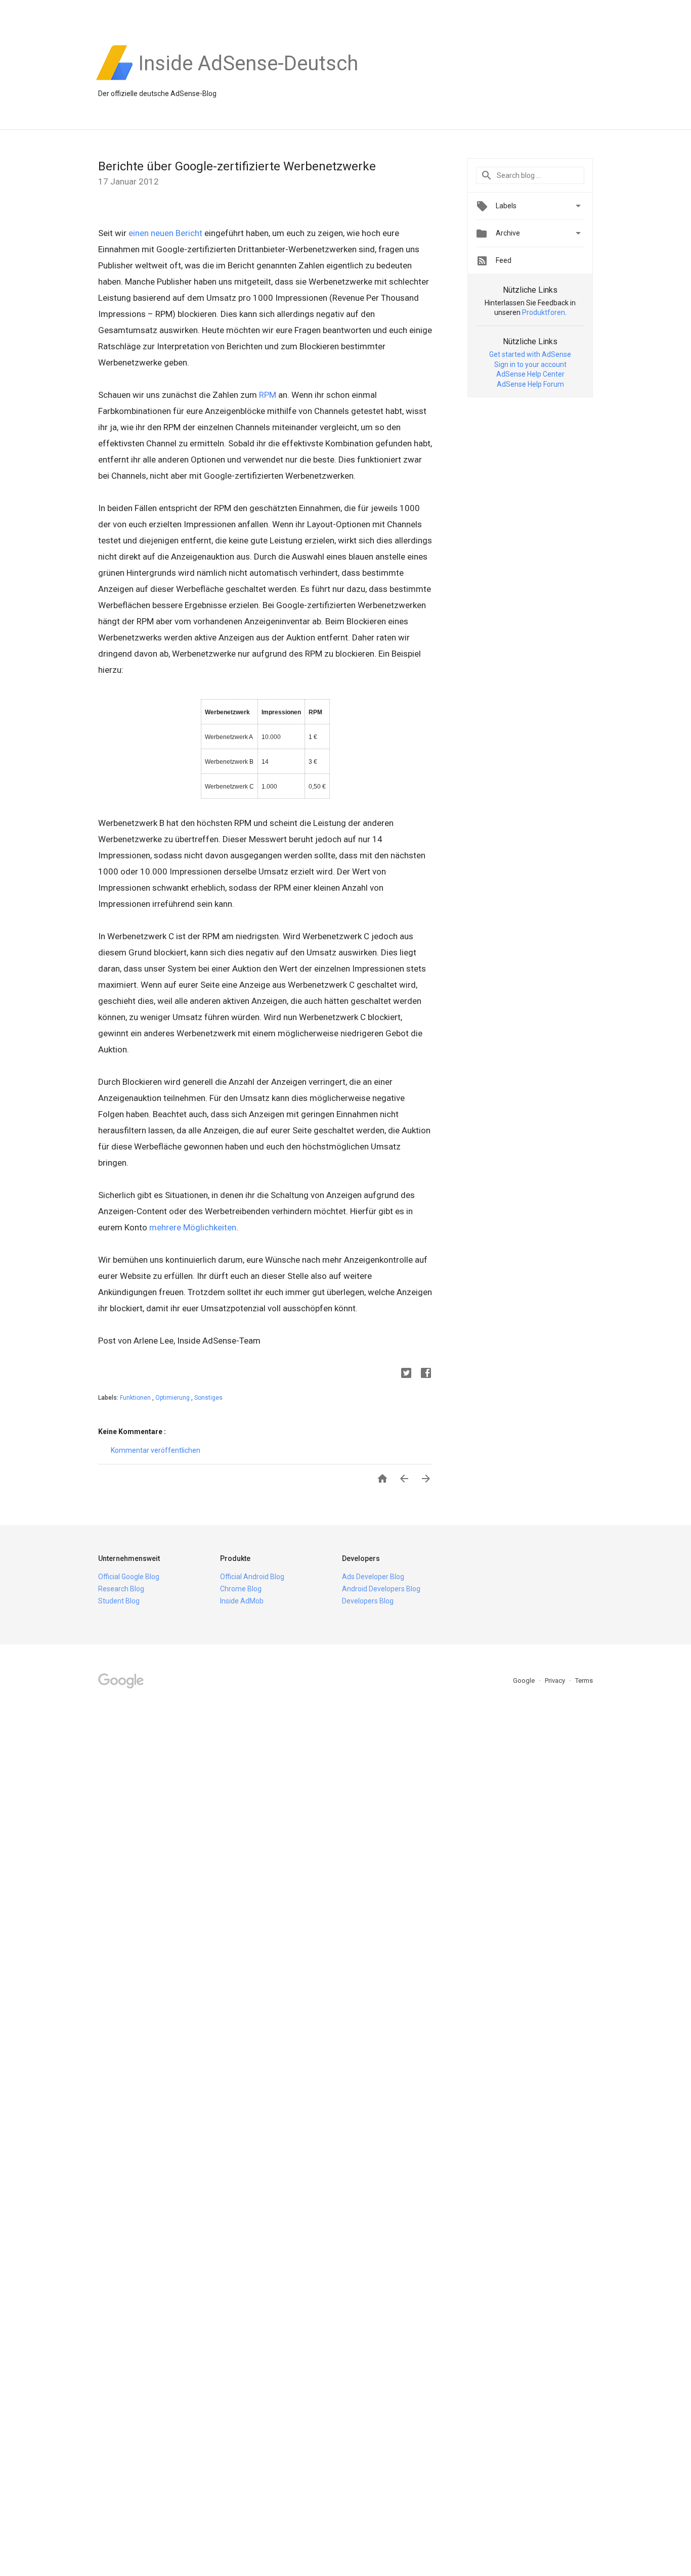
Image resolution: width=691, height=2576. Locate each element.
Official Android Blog (252, 1577)
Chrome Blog (241, 1589)
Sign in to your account (530, 364)
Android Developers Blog (381, 1589)
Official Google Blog (129, 1577)
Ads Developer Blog (373, 1577)
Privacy (556, 1681)
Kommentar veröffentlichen (156, 1450)
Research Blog (121, 1589)
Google (525, 1681)
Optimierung (173, 1398)
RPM (268, 395)
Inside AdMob (242, 1601)
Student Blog (119, 1601)
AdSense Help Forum (530, 384)
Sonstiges (208, 1398)
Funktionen (136, 1398)
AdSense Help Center (530, 374)
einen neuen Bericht (165, 233)
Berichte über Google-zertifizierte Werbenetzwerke (237, 166)
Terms (584, 1681)
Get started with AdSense (530, 354)
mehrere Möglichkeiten (193, 1227)
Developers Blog (368, 1601)
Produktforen (544, 312)
